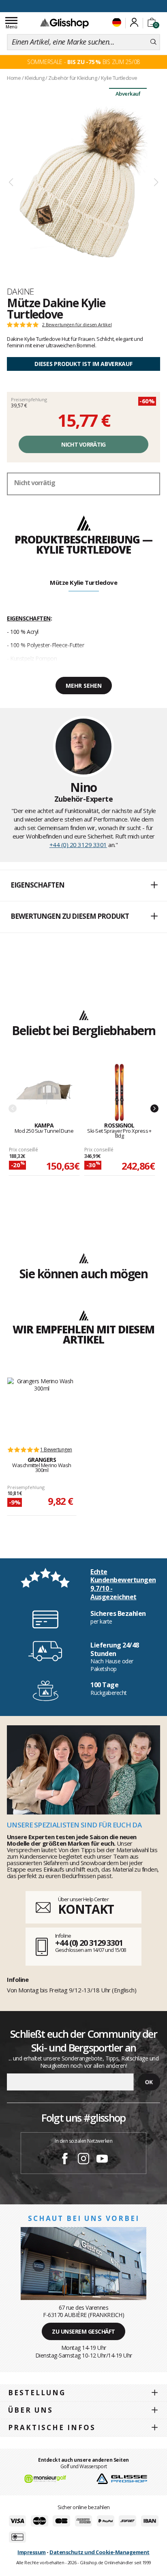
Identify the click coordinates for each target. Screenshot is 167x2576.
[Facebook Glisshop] (65, 2160)
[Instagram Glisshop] (83, 2160)
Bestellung (37, 2393)
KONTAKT (86, 1909)
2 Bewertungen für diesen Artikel (77, 325)
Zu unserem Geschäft (83, 2331)
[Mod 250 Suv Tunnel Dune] (44, 1093)
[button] (83, 886)
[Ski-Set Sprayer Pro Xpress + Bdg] (120, 1093)
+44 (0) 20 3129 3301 (78, 845)
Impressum (32, 2552)
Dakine (20, 291)
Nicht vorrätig (83, 444)
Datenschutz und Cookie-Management (100, 2552)
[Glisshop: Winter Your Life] (64, 23)
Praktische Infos (52, 2427)
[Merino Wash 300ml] (42, 1408)
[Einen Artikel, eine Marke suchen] (153, 42)
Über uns (31, 2410)
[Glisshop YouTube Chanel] (102, 2160)
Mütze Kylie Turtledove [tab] (83, 582)
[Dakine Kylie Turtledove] (83, 183)
